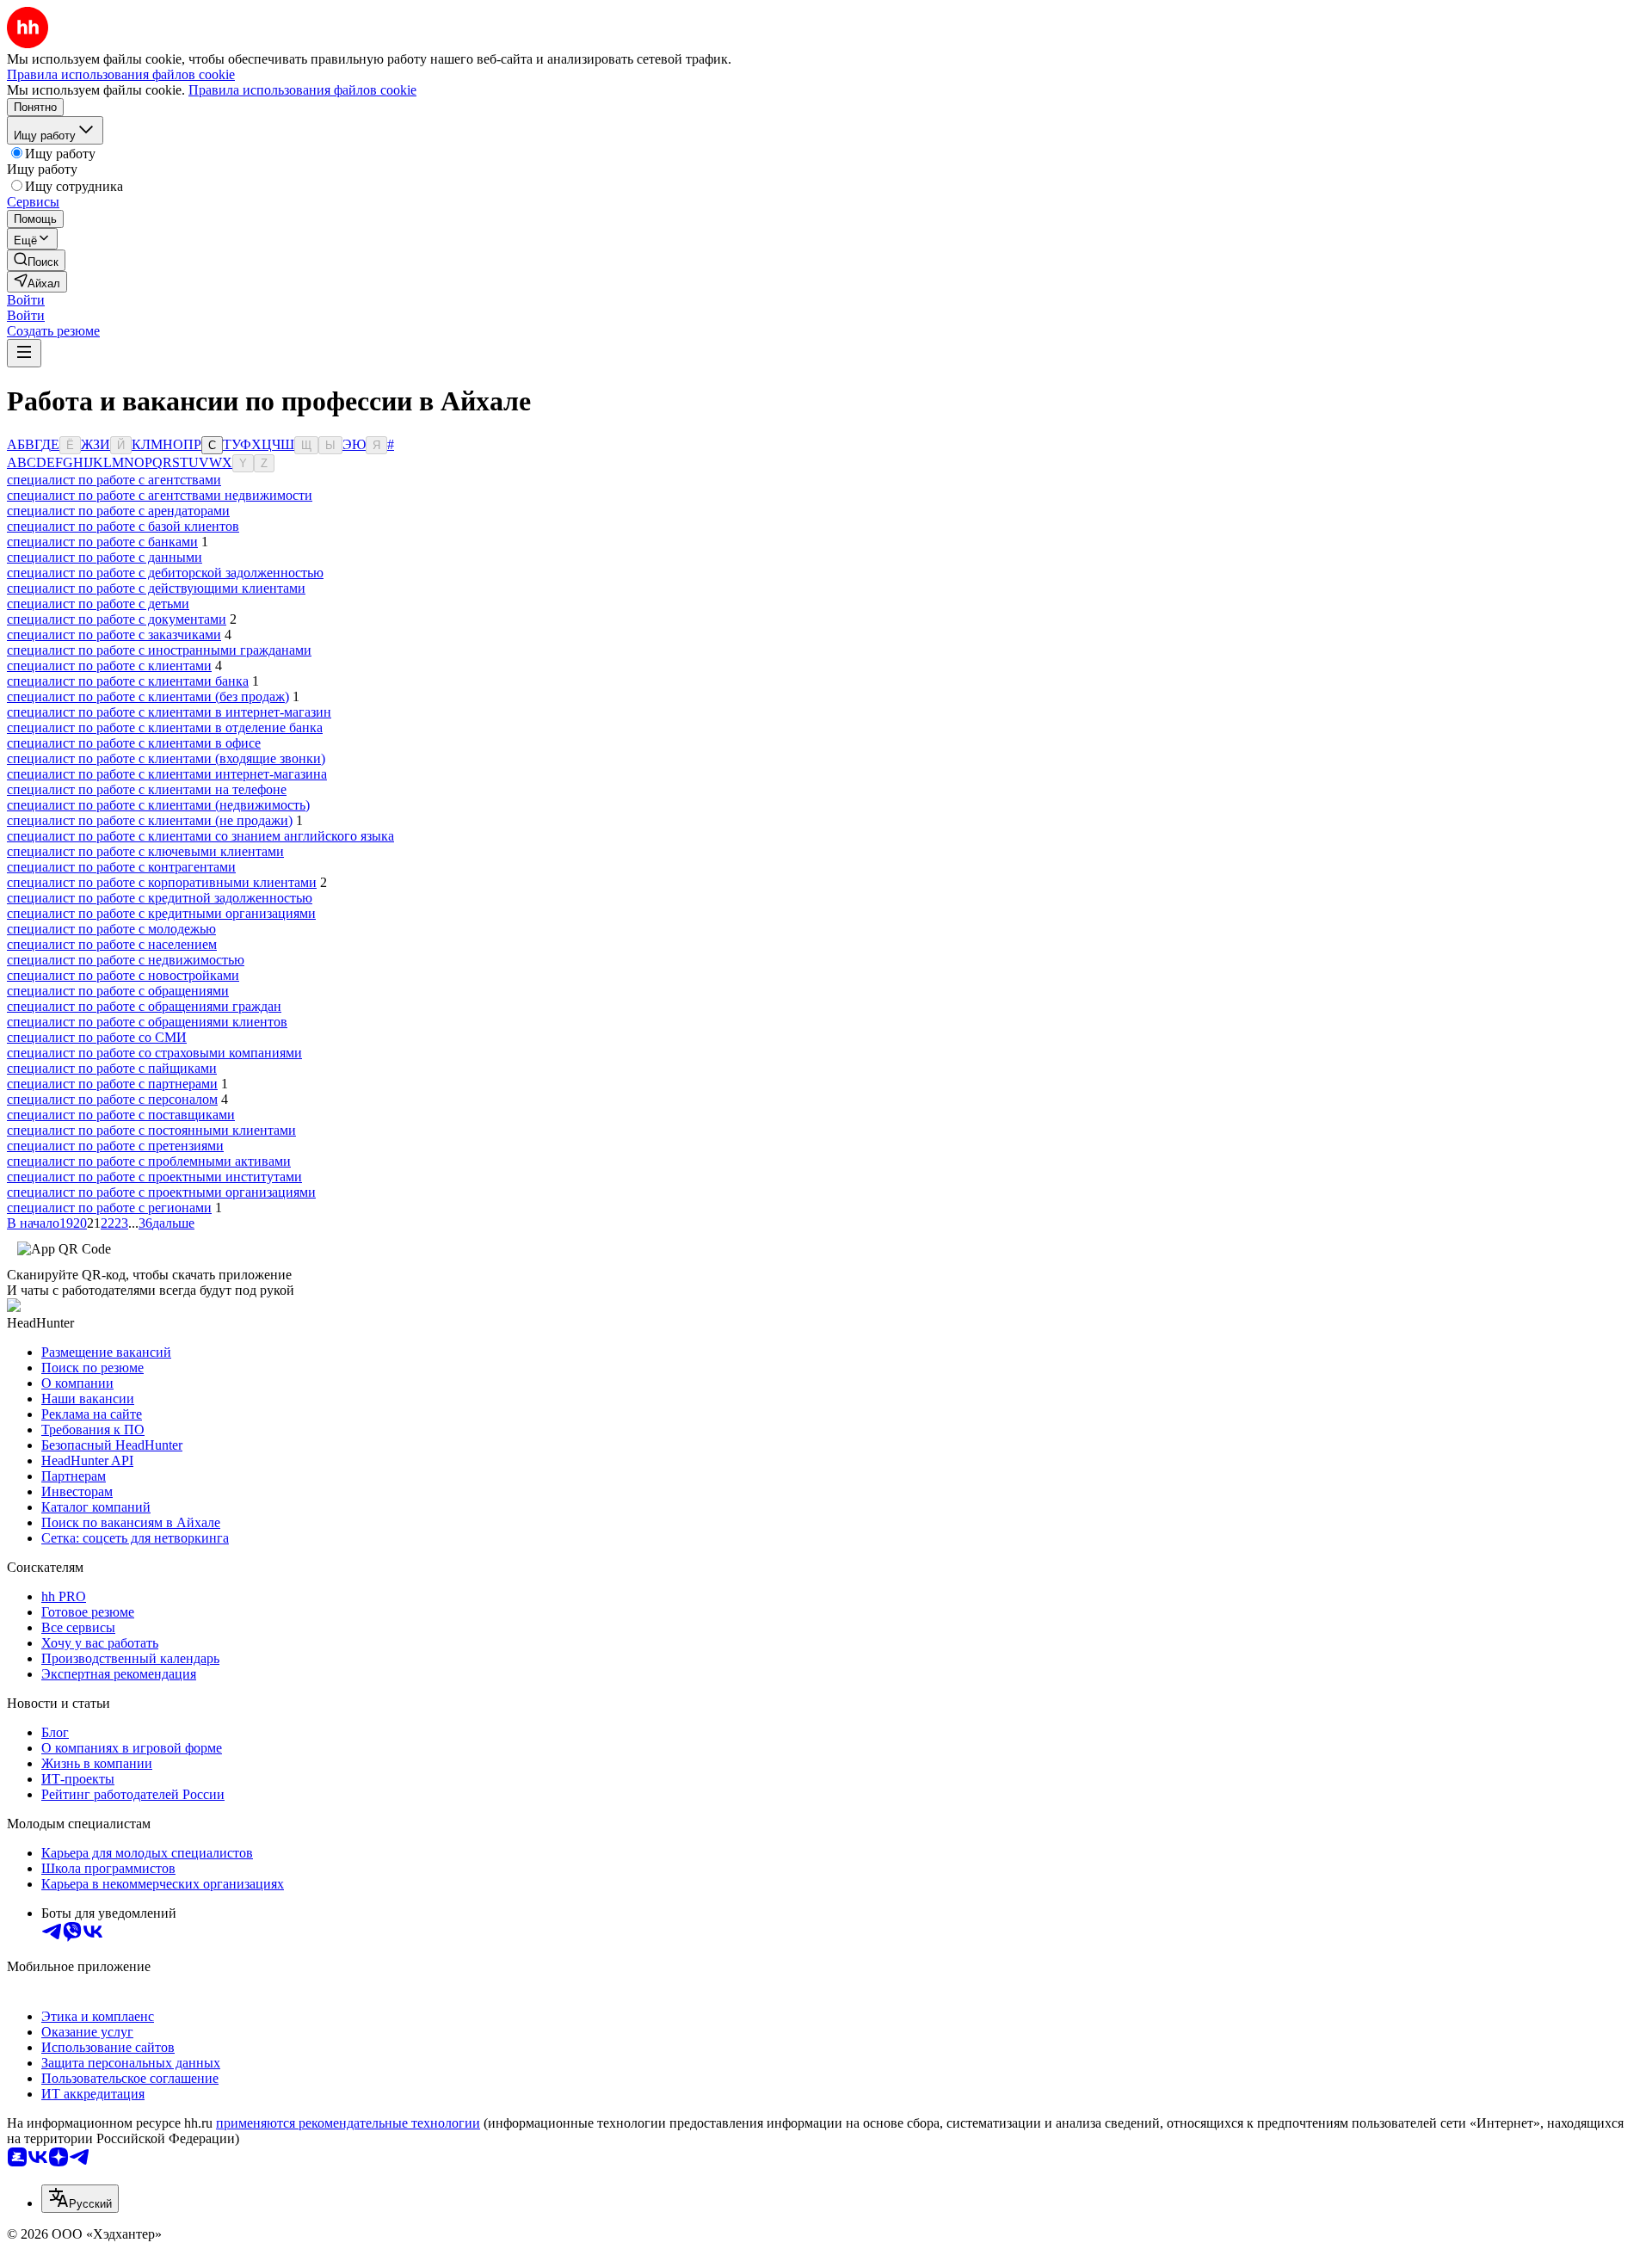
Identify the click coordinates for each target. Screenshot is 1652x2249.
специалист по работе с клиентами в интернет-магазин (169, 712)
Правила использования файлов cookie (302, 90)
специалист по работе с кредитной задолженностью (160, 898)
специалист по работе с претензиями (115, 1146)
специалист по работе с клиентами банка (128, 681)
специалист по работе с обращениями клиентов (147, 1022)
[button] (26, 300)
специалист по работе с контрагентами (121, 867)
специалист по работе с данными (105, 557)
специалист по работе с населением (112, 944)
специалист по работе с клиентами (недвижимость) (158, 805)
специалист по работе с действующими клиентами (156, 588)
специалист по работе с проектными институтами (154, 1177)
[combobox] (80, 2199)
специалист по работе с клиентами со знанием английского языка (200, 836)
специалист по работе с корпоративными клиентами (162, 882)
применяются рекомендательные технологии (348, 2123)
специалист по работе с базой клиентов (123, 526)
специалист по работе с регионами (109, 1208)
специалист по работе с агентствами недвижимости (160, 495)
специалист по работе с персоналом (112, 1099)
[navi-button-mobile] (24, 353)
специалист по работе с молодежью (111, 929)
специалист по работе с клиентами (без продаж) (148, 696)
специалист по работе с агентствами (114, 480)
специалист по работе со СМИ (97, 1037)
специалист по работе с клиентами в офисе (134, 743)
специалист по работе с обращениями (118, 991)
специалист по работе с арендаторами (118, 511)
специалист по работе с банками (102, 542)
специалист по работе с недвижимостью (126, 960)
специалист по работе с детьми (98, 604)
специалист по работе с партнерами (112, 1084)
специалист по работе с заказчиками (114, 635)
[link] (36, 260)
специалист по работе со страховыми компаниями (154, 1053)
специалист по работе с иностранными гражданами (159, 650)
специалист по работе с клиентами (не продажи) (150, 820)
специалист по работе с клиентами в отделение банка (165, 727)
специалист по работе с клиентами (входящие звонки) (166, 758)
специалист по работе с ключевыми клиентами (145, 851)
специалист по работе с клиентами (109, 665)
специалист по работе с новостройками (123, 975)
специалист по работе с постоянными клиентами (151, 1130)
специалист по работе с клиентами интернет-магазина (167, 774)
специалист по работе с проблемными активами (149, 1161)
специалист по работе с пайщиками (112, 1068)
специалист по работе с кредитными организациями (161, 913)
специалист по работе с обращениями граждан (144, 1006)
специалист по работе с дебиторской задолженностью (165, 573)
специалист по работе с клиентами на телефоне (147, 789)
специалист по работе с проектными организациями (161, 1192)
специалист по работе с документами (117, 619)
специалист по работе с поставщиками (121, 1115)
